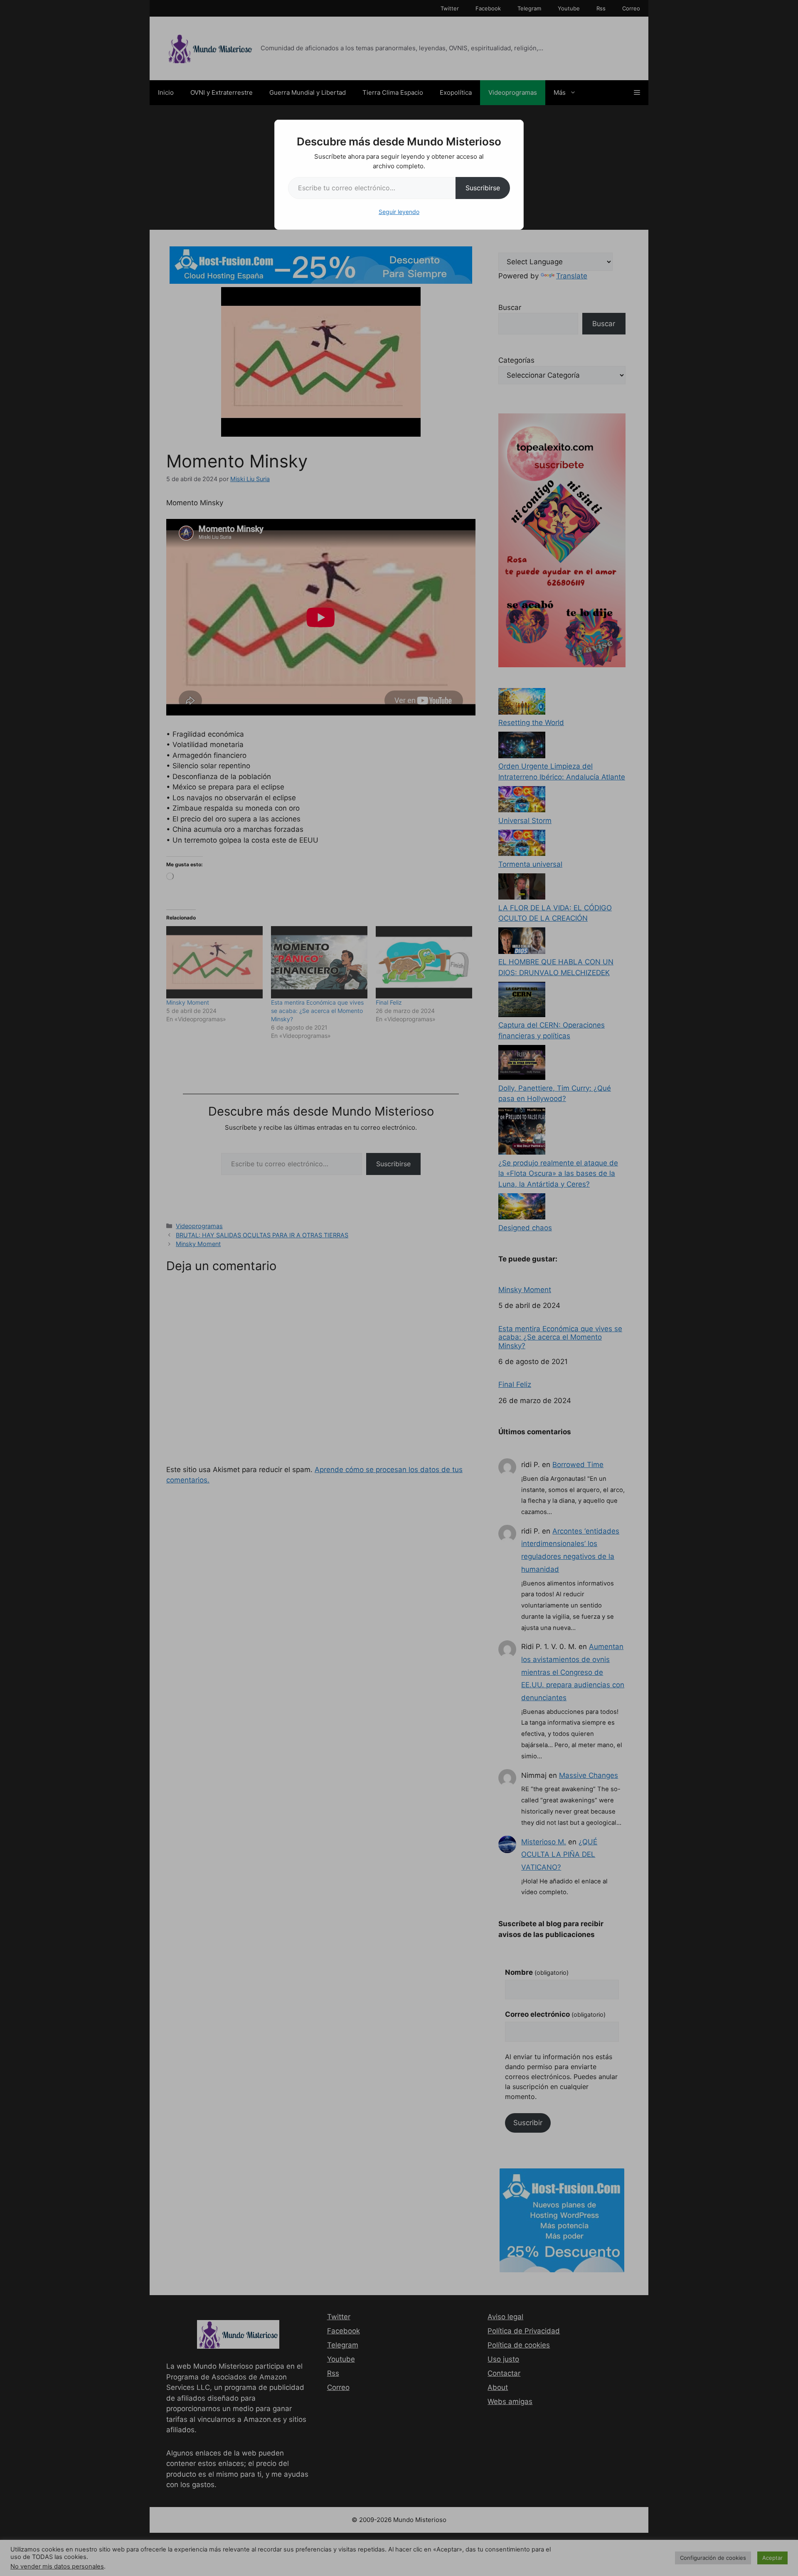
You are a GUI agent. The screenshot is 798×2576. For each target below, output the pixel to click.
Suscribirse (483, 188)
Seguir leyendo (399, 212)
